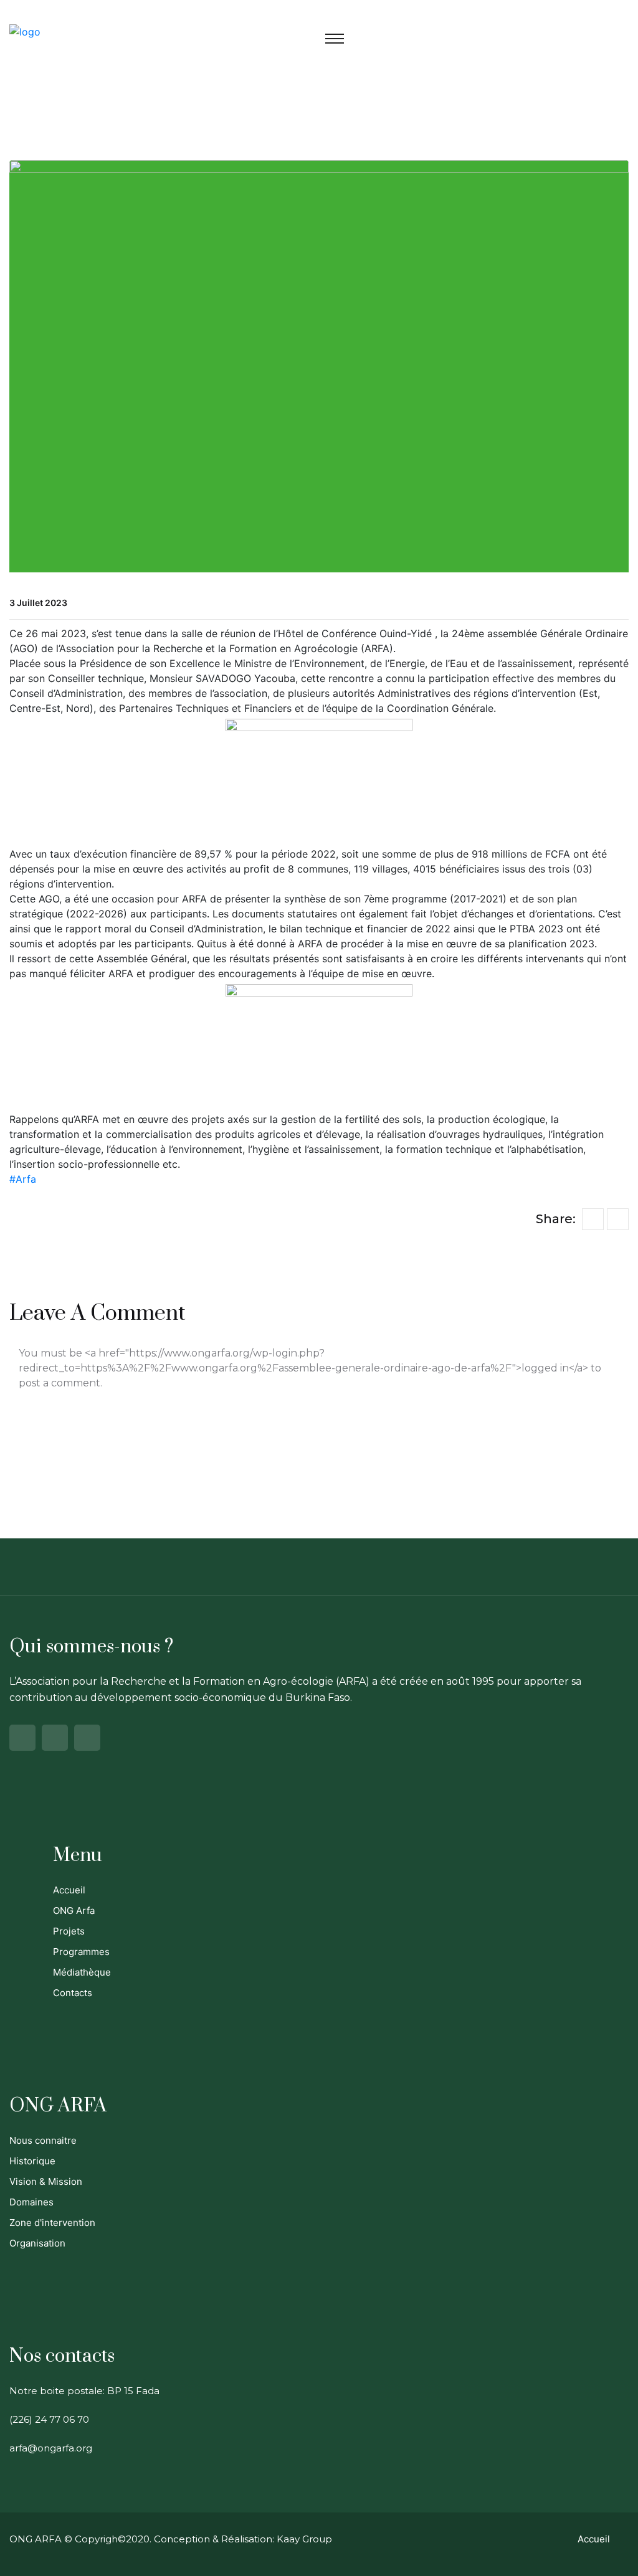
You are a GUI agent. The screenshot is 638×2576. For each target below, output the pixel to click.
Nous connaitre (43, 2140)
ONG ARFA (36, 2539)
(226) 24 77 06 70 (49, 2419)
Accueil (69, 1890)
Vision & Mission (46, 2181)
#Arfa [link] (23, 1179)
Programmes (81, 1952)
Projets (69, 1931)
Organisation (37, 2243)
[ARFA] (25, 31)
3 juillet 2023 (38, 603)
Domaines (31, 2202)
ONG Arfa (74, 1911)
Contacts (73, 1993)
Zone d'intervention (52, 2223)
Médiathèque (82, 1972)
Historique (32, 2161)
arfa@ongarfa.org (51, 2448)
